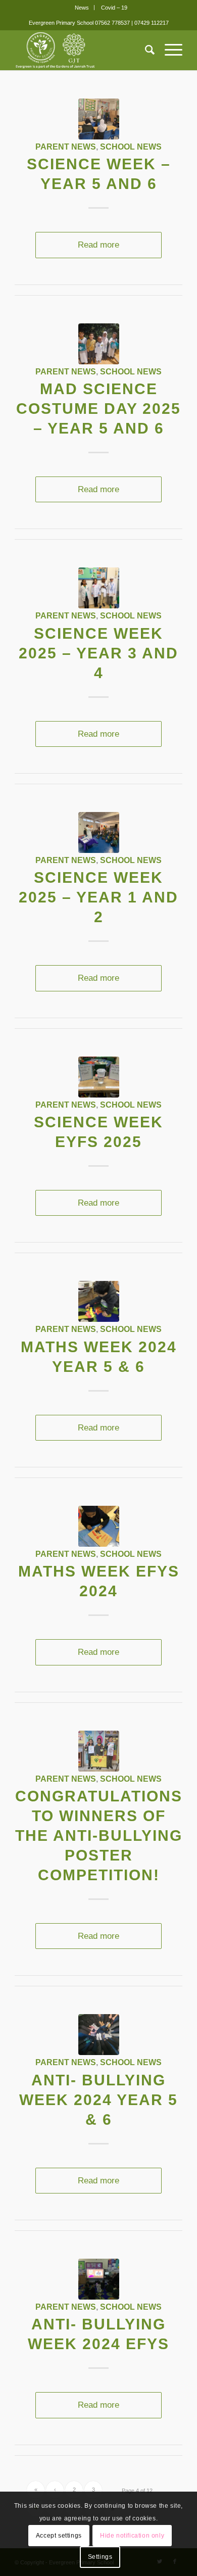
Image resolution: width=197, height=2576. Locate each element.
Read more (98, 245)
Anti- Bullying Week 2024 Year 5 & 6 (98, 2100)
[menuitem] (82, 8)
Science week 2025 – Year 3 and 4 (98, 653)
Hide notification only (132, 2536)
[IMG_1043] (99, 832)
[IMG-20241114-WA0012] (99, 1751)
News (82, 8)
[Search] (145, 50)
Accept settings (59, 2536)
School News (131, 147)
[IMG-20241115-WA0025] (99, 2035)
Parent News (66, 147)
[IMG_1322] (99, 2279)
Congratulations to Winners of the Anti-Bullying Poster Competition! (99, 1835)
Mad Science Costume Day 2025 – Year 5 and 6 (98, 409)
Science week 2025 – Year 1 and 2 (98, 897)
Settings (100, 2557)
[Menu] (168, 50)
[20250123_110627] (99, 119)
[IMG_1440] (99, 588)
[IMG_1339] (99, 1301)
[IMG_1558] (99, 1077)
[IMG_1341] (99, 1526)
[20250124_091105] (99, 344)
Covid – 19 (114, 8)
